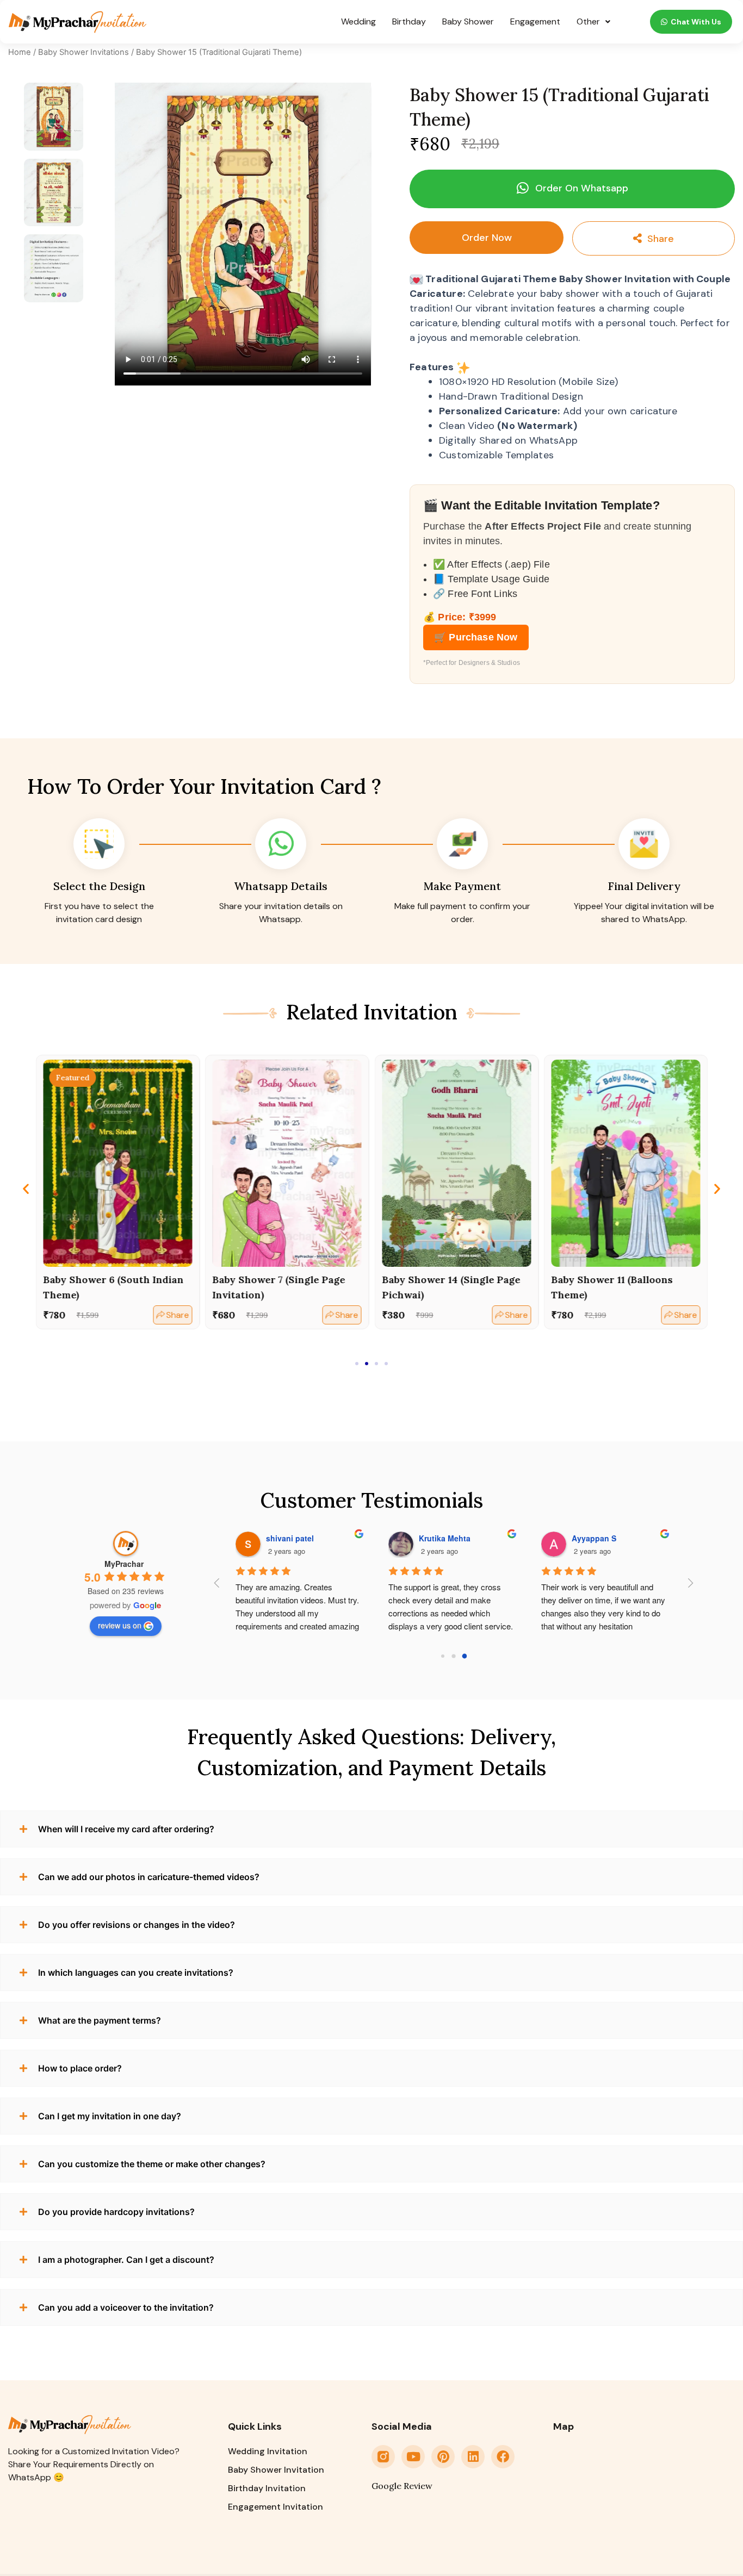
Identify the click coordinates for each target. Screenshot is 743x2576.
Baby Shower (468, 21)
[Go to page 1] (453, 1656)
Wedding (358, 21)
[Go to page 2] (464, 1656)
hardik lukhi (599, 1538)
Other (588, 21)
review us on (120, 1625)
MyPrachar (124, 1564)
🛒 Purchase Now (476, 637)
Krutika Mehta (297, 1538)
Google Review (402, 2486)
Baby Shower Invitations (83, 52)
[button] (572, 189)
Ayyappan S (446, 1538)
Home (20, 52)
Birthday (409, 21)
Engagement (535, 21)
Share (658, 239)
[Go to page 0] (443, 1656)
